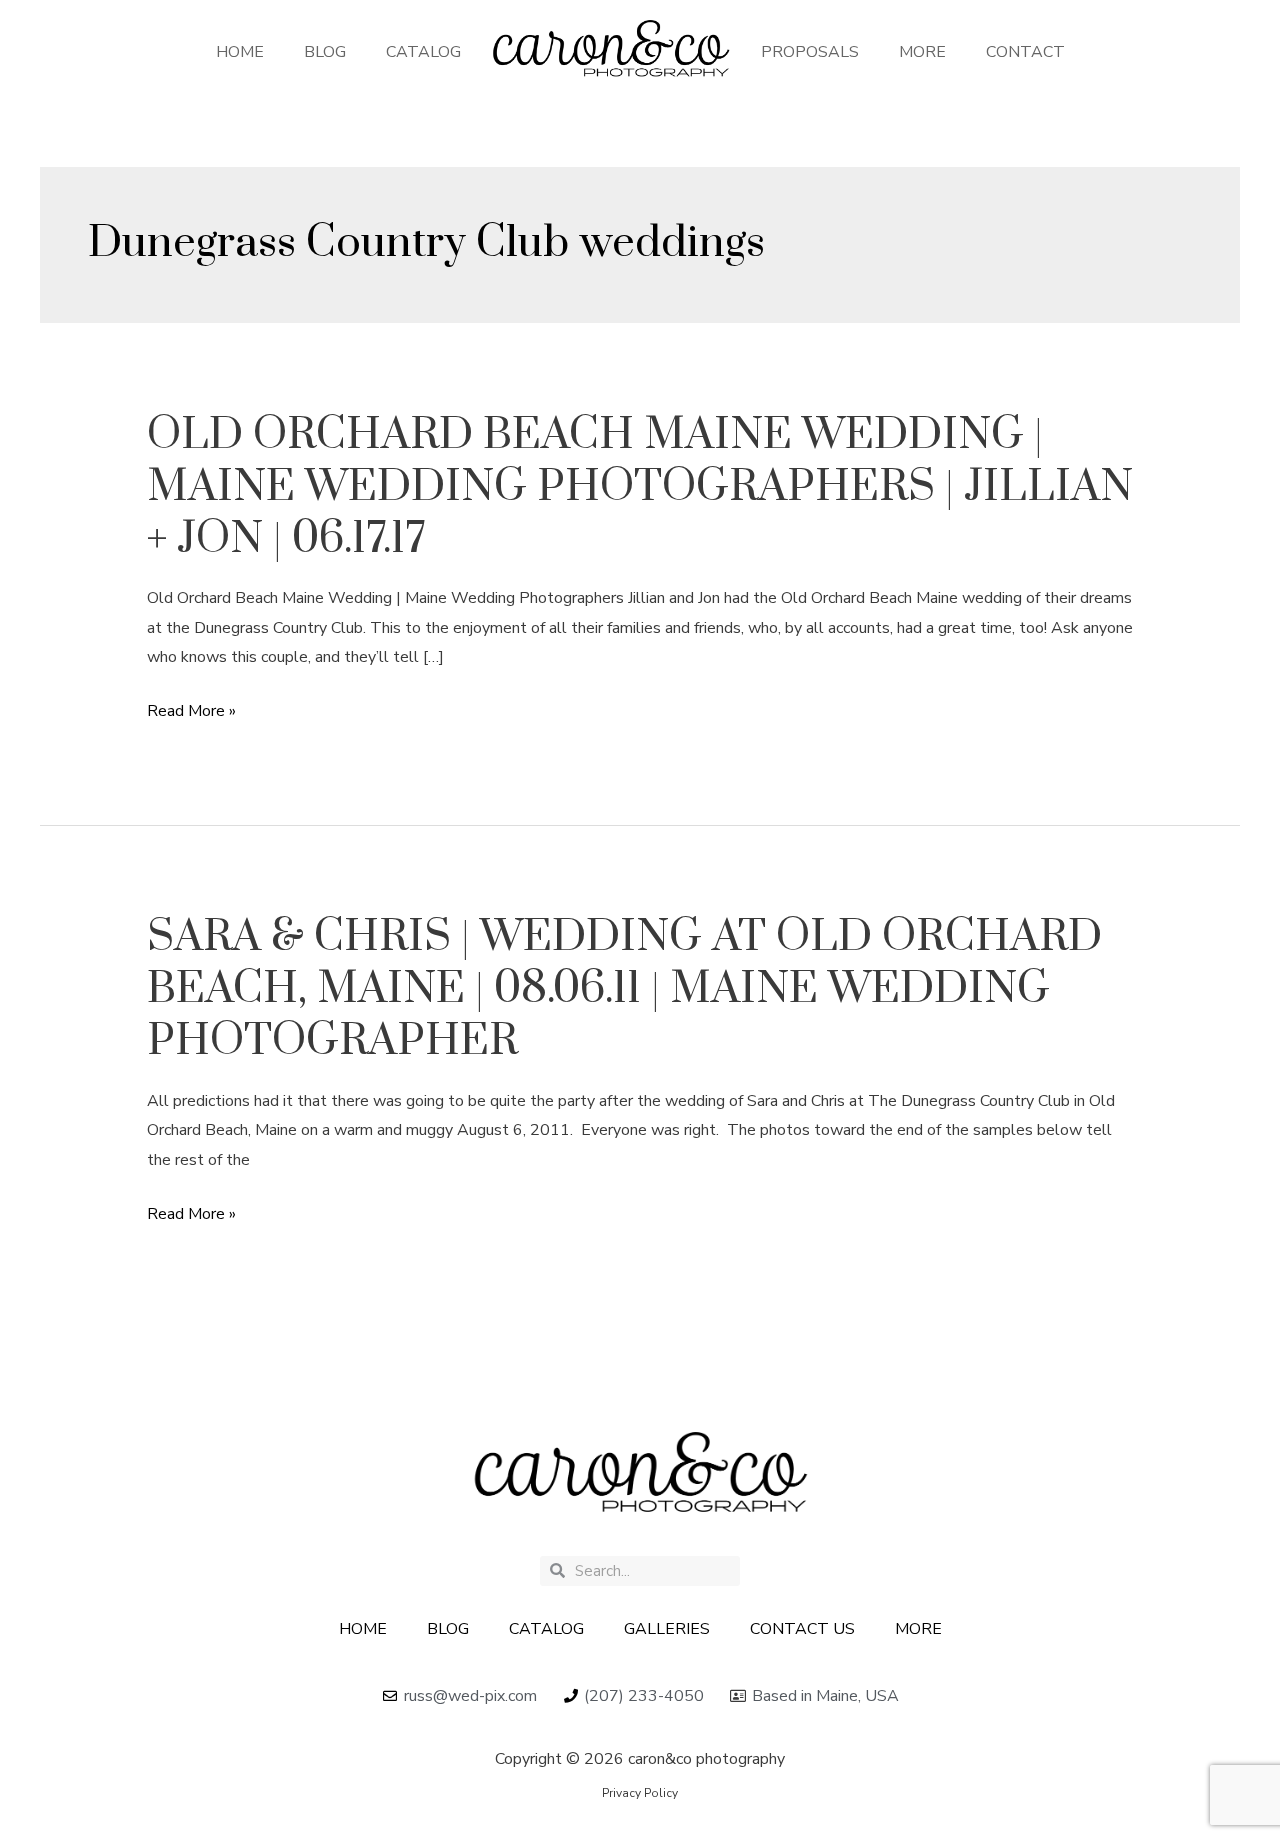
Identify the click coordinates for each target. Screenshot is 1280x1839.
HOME (240, 52)
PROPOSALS (810, 52)
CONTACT (1025, 52)
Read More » (191, 712)
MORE (922, 52)
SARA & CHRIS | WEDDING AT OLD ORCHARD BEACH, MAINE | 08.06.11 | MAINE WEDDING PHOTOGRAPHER (624, 989)
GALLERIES (667, 1629)
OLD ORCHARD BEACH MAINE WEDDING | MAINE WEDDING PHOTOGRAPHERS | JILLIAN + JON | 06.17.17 (640, 487)
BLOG (325, 52)
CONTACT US (802, 1629)
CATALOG (423, 52)
